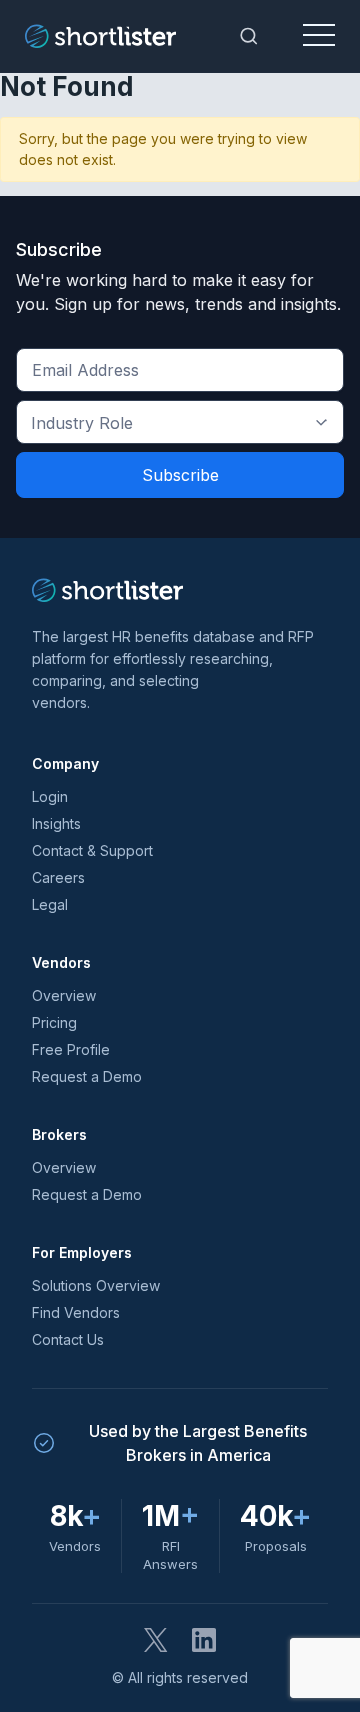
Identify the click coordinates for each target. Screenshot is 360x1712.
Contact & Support (92, 850)
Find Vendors (76, 1312)
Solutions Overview (96, 1285)
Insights (56, 823)
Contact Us (68, 1339)
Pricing (54, 1022)
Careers (58, 877)
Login (50, 796)
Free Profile (71, 1049)
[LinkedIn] (204, 1640)
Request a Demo (87, 1076)
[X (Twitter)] (156, 1640)
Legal (50, 904)
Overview (64, 995)
